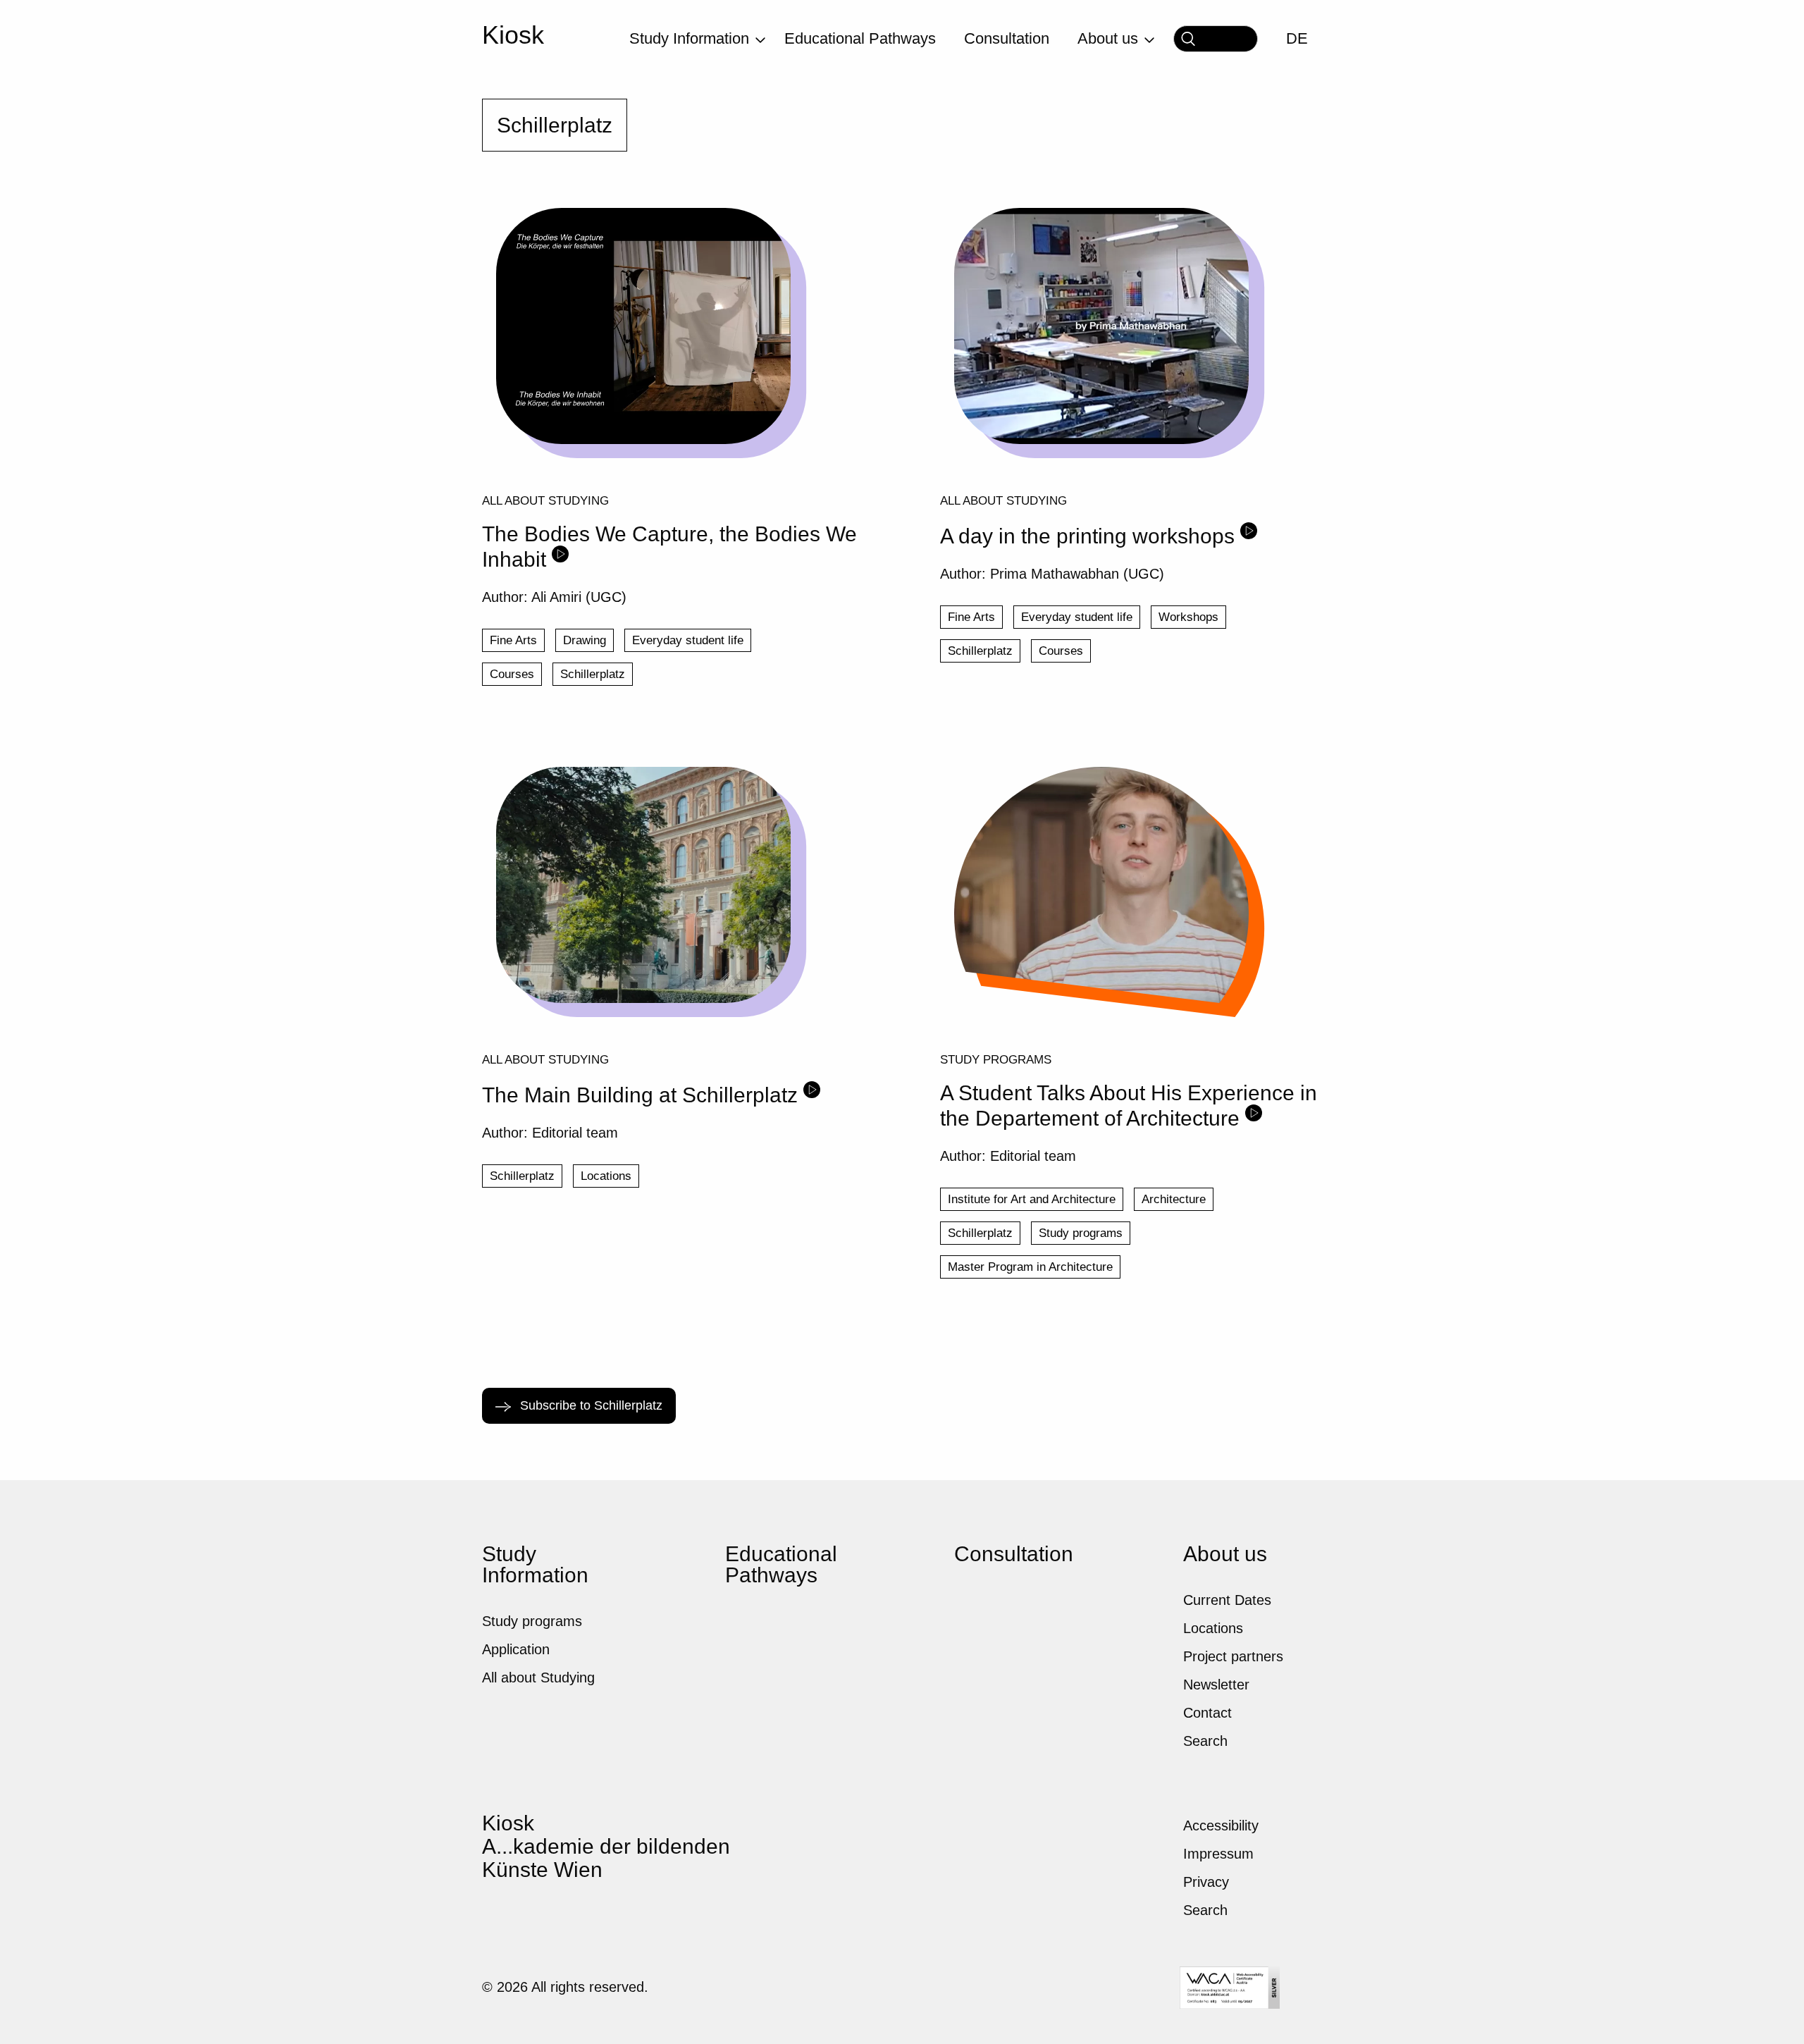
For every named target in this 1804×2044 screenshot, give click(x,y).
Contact (1207, 1713)
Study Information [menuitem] (689, 38)
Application (516, 1649)
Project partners (1233, 1656)
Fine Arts (513, 640)
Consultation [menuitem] (1007, 38)
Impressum (1218, 1854)
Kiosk (513, 35)
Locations (606, 1176)
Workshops (1188, 617)
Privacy (1206, 1882)
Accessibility (1221, 1826)
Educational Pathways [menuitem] (860, 38)
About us (1225, 1554)
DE (1297, 38)
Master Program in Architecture (1030, 1267)
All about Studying (545, 500)
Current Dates (1227, 1600)
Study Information (535, 1564)
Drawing (585, 640)
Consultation (1014, 1554)
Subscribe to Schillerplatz (589, 1405)
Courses (512, 674)
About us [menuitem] (1108, 38)
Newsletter (1216, 1685)
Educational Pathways (781, 1564)
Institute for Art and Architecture (1032, 1199)
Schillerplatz (593, 674)
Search (1205, 1741)
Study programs (996, 1059)
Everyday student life (688, 640)
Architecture (1174, 1199)
